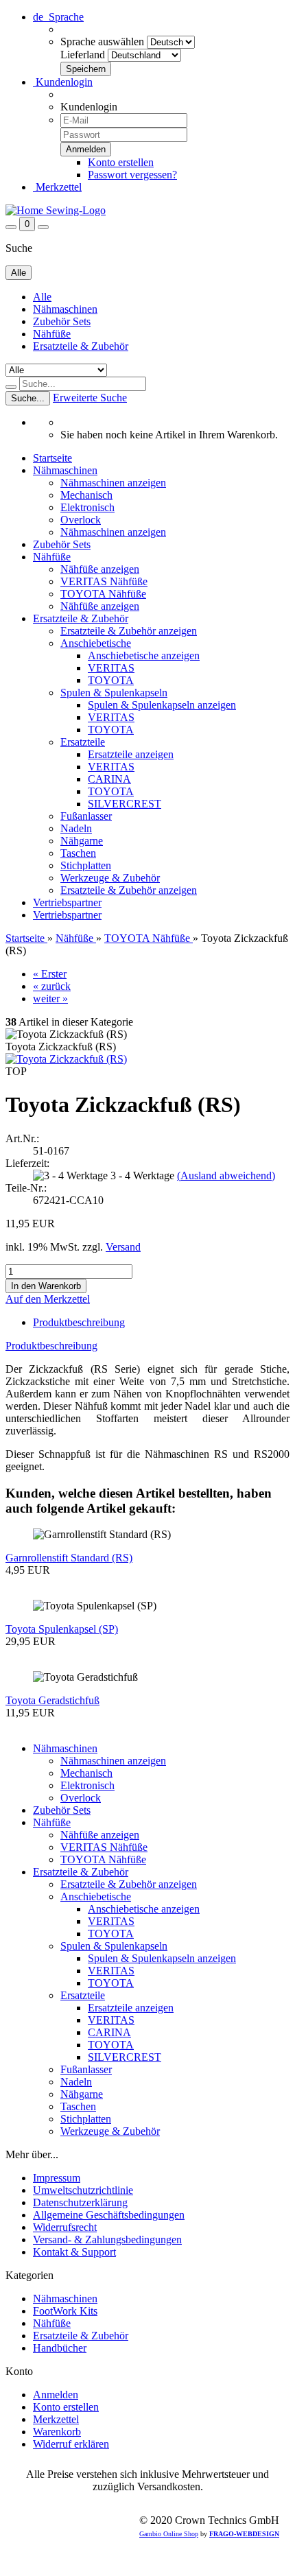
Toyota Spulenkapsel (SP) (62, 1629)
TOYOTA (111, 680)
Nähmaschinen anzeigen (113, 483)
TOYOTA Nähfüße (103, 594)
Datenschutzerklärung (80, 2202)
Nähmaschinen (65, 309)
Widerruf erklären (71, 2444)
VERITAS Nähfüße (104, 581)
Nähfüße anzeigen (100, 569)
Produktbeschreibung (79, 1322)
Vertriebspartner (67, 902)
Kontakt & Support (74, 2252)
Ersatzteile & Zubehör (81, 346)
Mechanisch (86, 495)
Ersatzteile (83, 742)
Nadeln (76, 828)
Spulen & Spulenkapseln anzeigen (162, 705)
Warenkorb (57, 2432)
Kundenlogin (63, 82)
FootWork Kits (65, 2311)
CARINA (109, 779)
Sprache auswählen (102, 42)
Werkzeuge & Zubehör (110, 878)
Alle (42, 297)
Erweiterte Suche (90, 398)
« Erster (50, 974)
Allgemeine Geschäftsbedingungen (109, 2215)
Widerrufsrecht (65, 2227)
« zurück (52, 986)
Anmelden (56, 2395)
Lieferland (83, 55)
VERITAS (111, 668)
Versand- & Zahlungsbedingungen (107, 2240)
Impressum (57, 2178)
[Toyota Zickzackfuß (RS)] (66, 1059)
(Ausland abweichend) (226, 1175)
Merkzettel (57, 187)
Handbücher (60, 2348)
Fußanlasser (86, 816)
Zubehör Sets (62, 321)
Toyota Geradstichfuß (52, 1700)
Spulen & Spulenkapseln (114, 693)
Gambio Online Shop (169, 2534)
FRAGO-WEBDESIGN (244, 2534)
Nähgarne (82, 841)
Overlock (81, 520)
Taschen (78, 853)
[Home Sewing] (56, 210)
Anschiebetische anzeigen (144, 655)
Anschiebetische (96, 643)
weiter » (50, 999)
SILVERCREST (125, 804)
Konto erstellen (121, 162)
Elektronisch (87, 507)
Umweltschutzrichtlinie (83, 2190)
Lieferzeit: (27, 1163)
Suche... (28, 398)
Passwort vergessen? (132, 175)
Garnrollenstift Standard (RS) (69, 1558)
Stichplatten (86, 865)
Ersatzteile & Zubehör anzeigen (129, 631)
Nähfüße (52, 334)
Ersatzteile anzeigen (131, 754)
